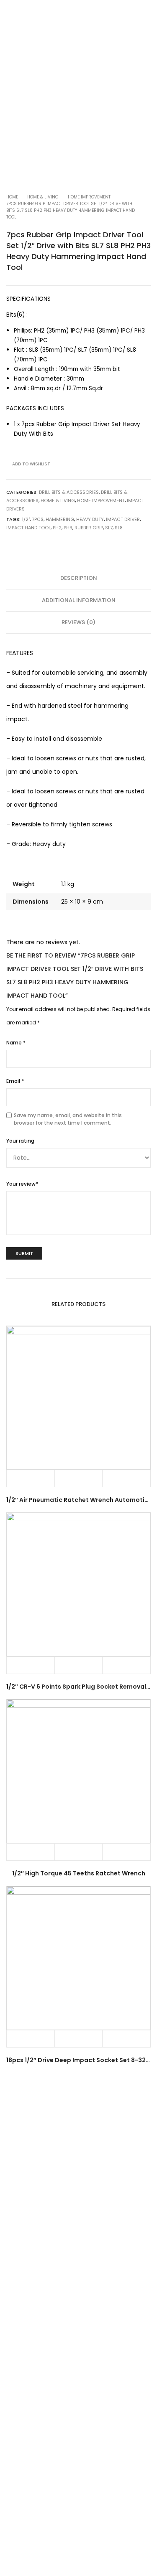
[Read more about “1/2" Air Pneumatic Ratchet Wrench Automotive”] (31, 1479)
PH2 (57, 528)
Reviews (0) (78, 622)
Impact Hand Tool (28, 528)
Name (16, 1043)
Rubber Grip (89, 528)
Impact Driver (123, 519)
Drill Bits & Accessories (69, 492)
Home (12, 197)
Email (15, 1081)
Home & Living (43, 197)
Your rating (20, 1141)
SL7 (109, 528)
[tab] (78, 578)
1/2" (26, 519)
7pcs (38, 519)
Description (79, 578)
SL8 (119, 528)
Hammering (60, 519)
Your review (22, 1184)
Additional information (79, 600)
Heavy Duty (90, 519)
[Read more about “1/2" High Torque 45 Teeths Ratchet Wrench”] (31, 1852)
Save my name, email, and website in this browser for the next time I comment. (68, 1119)
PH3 (68, 528)
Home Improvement (89, 197)
